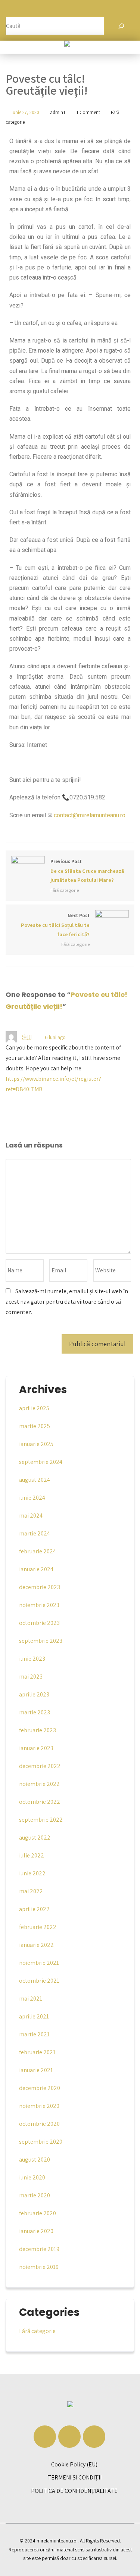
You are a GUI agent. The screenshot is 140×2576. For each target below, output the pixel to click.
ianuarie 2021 (36, 2070)
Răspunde (88, 1037)
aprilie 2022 (34, 1909)
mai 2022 (31, 1891)
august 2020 (35, 2160)
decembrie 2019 (39, 2249)
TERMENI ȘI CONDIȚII (74, 2477)
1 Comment (88, 112)
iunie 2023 (32, 1659)
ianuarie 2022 (36, 1945)
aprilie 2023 (34, 1694)
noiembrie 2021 (39, 1963)
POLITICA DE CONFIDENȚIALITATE (74, 2491)
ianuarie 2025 (36, 1444)
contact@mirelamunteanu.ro (90, 815)
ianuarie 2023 (36, 1748)
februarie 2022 (38, 1927)
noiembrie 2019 (39, 2267)
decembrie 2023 (40, 1587)
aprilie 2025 (34, 1408)
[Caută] (121, 26)
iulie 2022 (32, 1855)
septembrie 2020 (41, 2142)
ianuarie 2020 (36, 2231)
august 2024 (35, 1480)
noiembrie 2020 (39, 2106)
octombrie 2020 (39, 2124)
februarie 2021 (37, 2052)
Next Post (55, 925)
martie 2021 (34, 2034)
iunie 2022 (32, 1873)
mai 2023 (31, 1677)
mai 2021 (31, 1999)
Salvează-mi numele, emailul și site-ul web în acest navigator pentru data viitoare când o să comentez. (67, 1302)
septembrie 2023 (41, 1641)
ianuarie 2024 (36, 1569)
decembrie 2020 (40, 2088)
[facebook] (45, 2437)
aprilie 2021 (34, 2016)
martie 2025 (35, 1426)
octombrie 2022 (40, 1802)
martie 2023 (35, 1712)
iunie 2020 (32, 2177)
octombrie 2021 (39, 1981)
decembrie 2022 (40, 1766)
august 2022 (35, 1838)
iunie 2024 (32, 1498)
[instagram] (69, 2437)
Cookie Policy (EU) (74, 2464)
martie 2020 (35, 2195)
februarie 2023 (38, 1730)
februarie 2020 (38, 2213)
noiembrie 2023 (39, 1605)
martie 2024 (35, 1533)
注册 (27, 1037)
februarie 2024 (38, 1551)
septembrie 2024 (41, 1462)
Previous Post (87, 871)
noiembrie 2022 (39, 1784)
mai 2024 (31, 1516)
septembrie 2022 (41, 1820)
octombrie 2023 (39, 1623)
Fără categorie (65, 890)
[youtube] (94, 2437)
